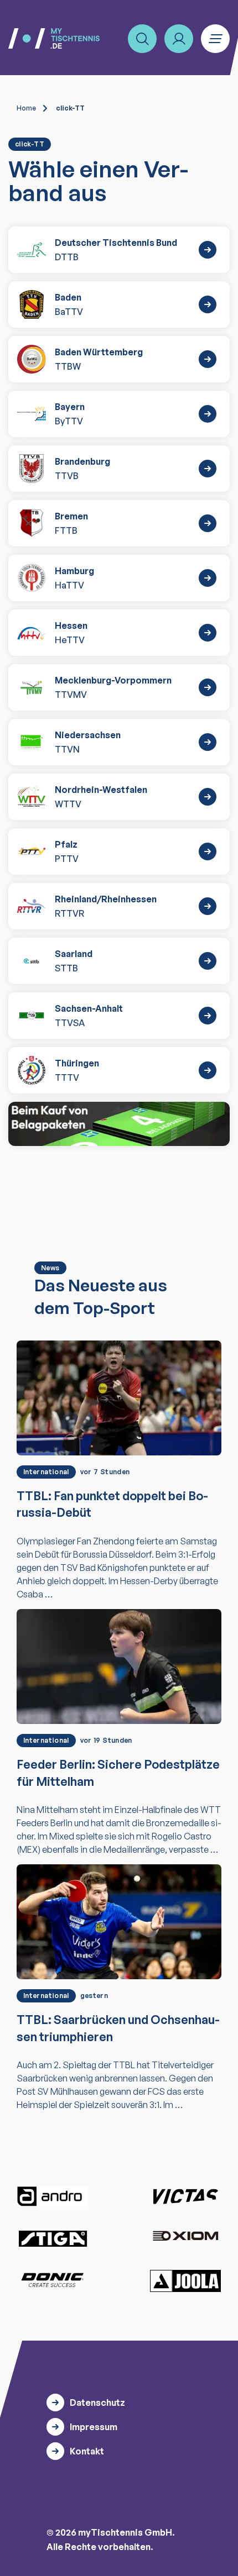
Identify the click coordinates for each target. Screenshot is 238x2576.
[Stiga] (53, 2238)
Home (26, 108)
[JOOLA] (185, 2281)
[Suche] (142, 39)
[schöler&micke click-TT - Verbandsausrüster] (119, 1124)
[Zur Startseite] (54, 38)
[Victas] (185, 2196)
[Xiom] (185, 2237)
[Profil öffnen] (179, 39)
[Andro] (53, 2196)
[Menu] (215, 39)
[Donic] (53, 2280)
